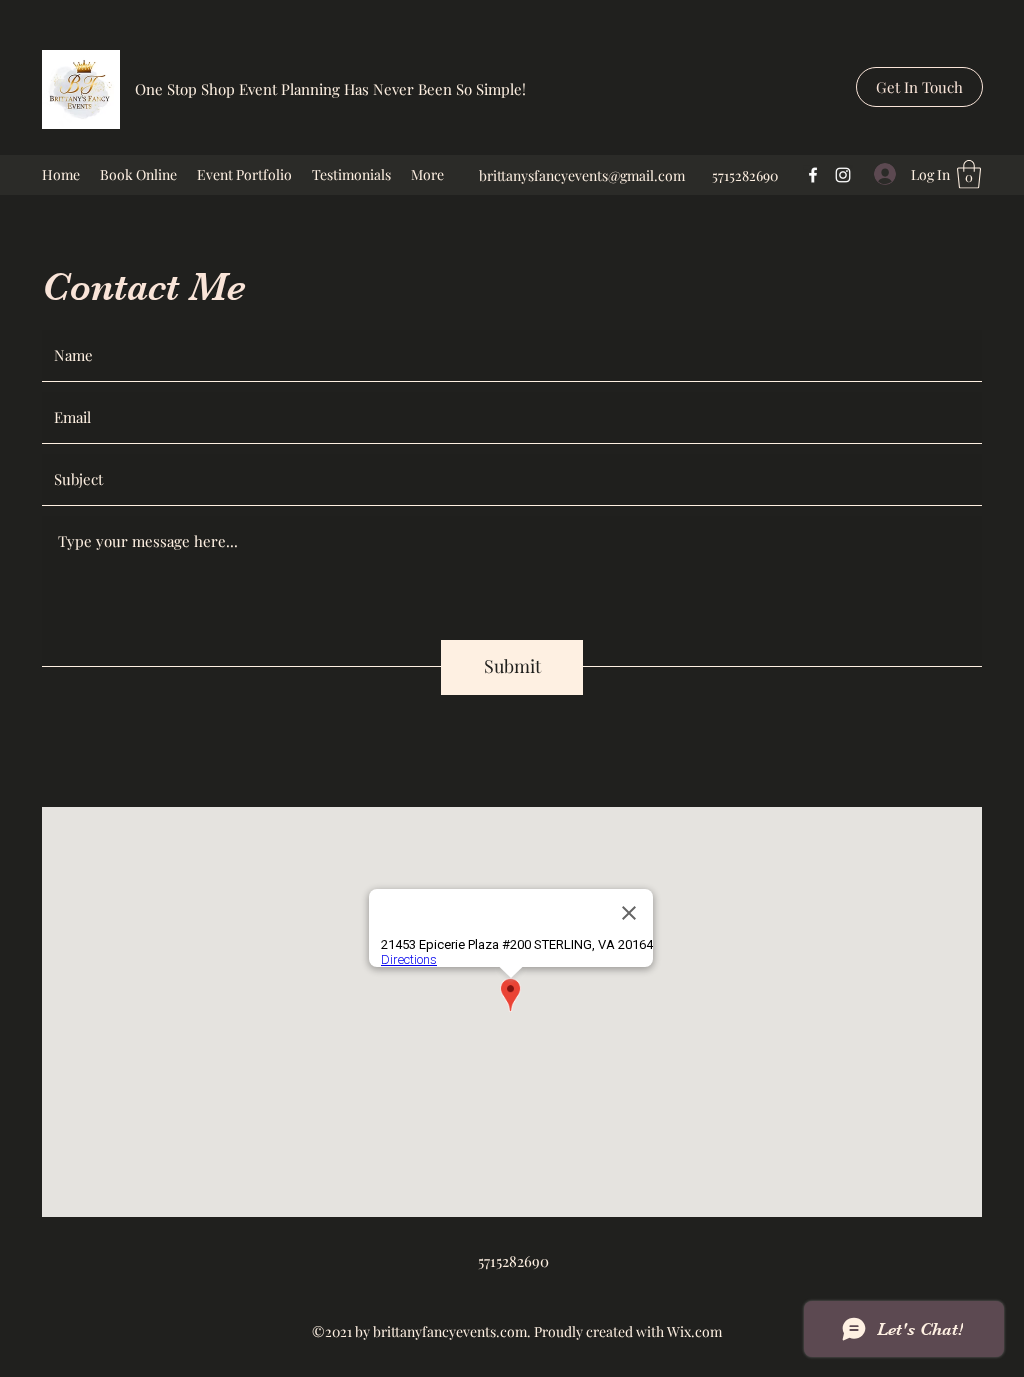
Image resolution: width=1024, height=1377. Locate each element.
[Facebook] (813, 175)
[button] (919, 87)
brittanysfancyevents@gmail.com (582, 175)
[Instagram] (843, 175)
